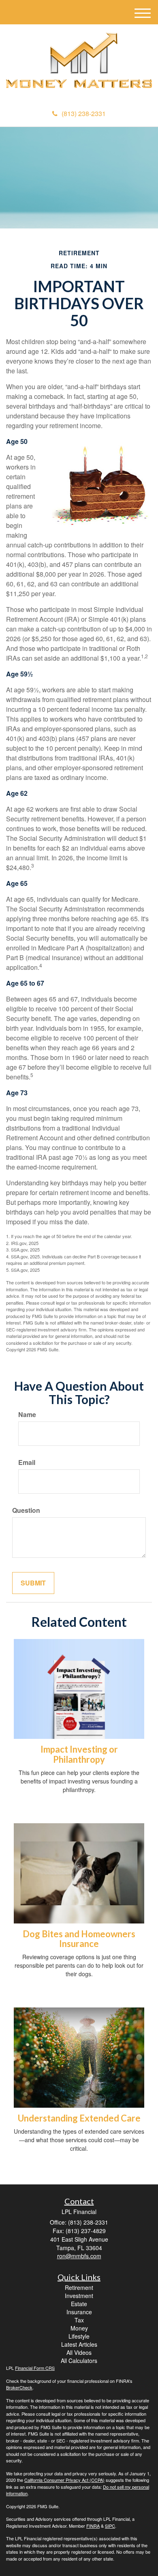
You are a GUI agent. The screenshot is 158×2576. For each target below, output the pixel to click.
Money (79, 2328)
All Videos (79, 2352)
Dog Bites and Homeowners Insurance (79, 1939)
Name (27, 1415)
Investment (79, 2296)
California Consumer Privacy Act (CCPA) (64, 2480)
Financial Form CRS (35, 2368)
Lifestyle (79, 2336)
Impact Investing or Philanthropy (79, 1754)
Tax (79, 2320)
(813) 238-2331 (84, 113)
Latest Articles (79, 2344)
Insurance (79, 2312)
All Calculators (79, 2361)
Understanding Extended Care (79, 2118)
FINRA (93, 2526)
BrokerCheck (19, 2387)
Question (26, 1510)
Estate (79, 2304)
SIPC (110, 2526)
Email (27, 1462)
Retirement (79, 2287)
